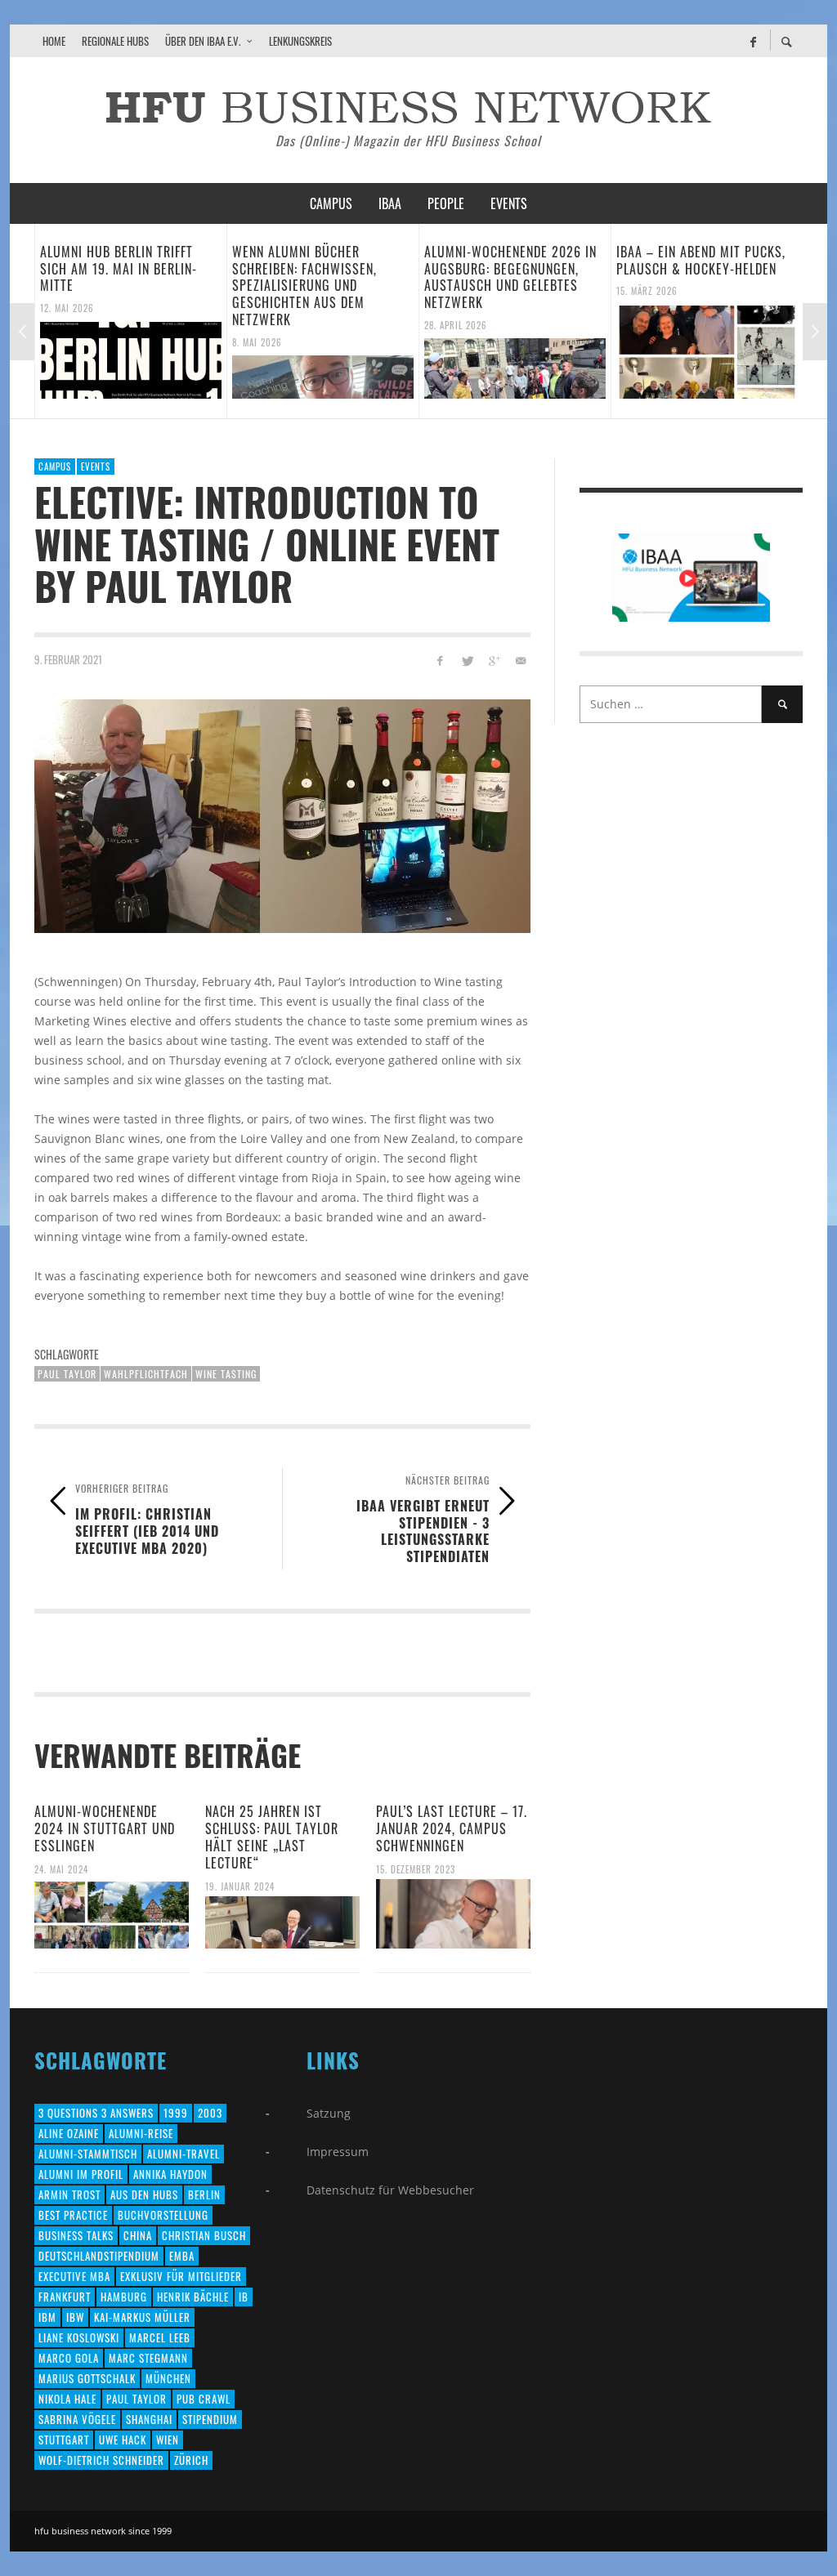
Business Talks (76, 2235)
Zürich (191, 2460)
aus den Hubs (144, 2194)
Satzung (329, 2113)
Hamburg (124, 2297)
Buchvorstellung (163, 2215)
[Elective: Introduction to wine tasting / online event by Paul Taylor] (282, 816)
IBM (47, 2317)
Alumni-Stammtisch (88, 2154)
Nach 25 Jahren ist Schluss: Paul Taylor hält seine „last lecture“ (272, 1837)
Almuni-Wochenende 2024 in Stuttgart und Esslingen (105, 1828)
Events (96, 467)
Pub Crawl (204, 2399)
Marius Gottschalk (87, 2378)
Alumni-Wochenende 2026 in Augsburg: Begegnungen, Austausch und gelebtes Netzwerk (356, 277)
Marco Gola (69, 2358)
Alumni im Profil (81, 2174)
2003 (210, 2113)
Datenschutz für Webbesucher (390, 2190)
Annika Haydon (170, 2174)
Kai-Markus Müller (142, 2317)
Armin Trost (69, 2194)
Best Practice (73, 2215)
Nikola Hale (67, 2399)
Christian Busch (204, 2235)
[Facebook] (753, 41)
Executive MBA (74, 2276)
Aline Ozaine (69, 2133)
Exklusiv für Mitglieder (181, 2276)
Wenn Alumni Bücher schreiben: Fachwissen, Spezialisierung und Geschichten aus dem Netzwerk (150, 286)
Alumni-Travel (184, 2154)
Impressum (338, 2152)
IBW (75, 2317)
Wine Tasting (226, 1374)
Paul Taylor (67, 1374)
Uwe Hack (123, 2440)
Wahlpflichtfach (146, 1374)
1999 (176, 2113)
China (138, 2235)
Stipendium (210, 2419)
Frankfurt (65, 2297)
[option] (168, 321)
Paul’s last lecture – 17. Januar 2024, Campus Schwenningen (452, 1828)
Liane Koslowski (79, 2337)
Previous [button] (22, 332)
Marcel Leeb (160, 2337)
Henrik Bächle (193, 2297)
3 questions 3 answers (96, 2113)
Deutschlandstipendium (99, 2256)
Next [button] (815, 332)
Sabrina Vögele (77, 2419)
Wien (168, 2440)
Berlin (204, 2194)
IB (244, 2297)
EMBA (182, 2256)
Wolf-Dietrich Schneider (101, 2460)
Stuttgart (64, 2440)
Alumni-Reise (141, 2133)
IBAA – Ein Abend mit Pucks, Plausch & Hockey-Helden (546, 260)
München (168, 2378)
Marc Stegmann (148, 2358)
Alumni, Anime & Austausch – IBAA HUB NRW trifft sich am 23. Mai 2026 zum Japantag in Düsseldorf (745, 277)
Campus (55, 467)
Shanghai (149, 2419)
